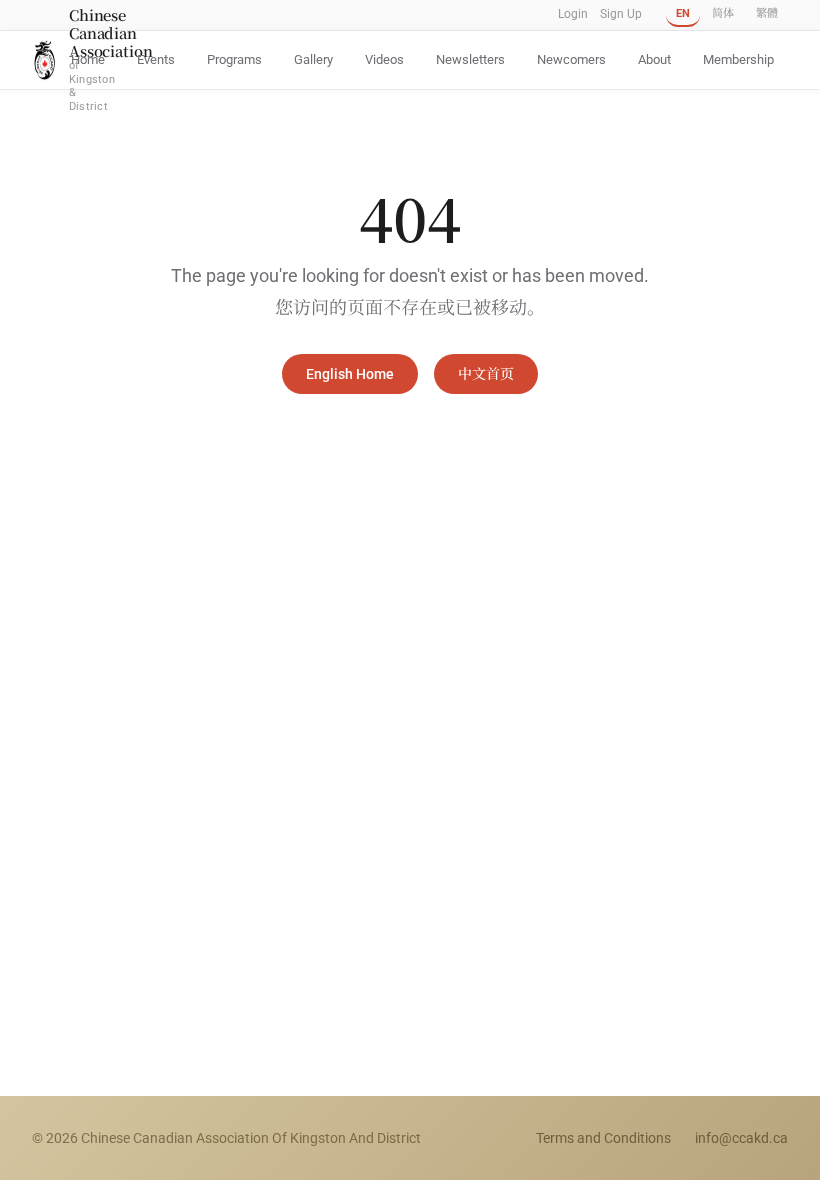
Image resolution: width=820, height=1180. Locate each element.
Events (156, 59)
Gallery (313, 59)
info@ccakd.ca (741, 1138)
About (654, 59)
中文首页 (486, 374)
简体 (723, 13)
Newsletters (470, 59)
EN (683, 13)
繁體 (767, 13)
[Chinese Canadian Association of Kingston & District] (44, 59)
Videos (384, 59)
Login (573, 14)
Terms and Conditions (603, 1138)
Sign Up (621, 14)
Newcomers (571, 59)
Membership (738, 59)
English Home (350, 374)
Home (88, 59)
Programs (234, 59)
